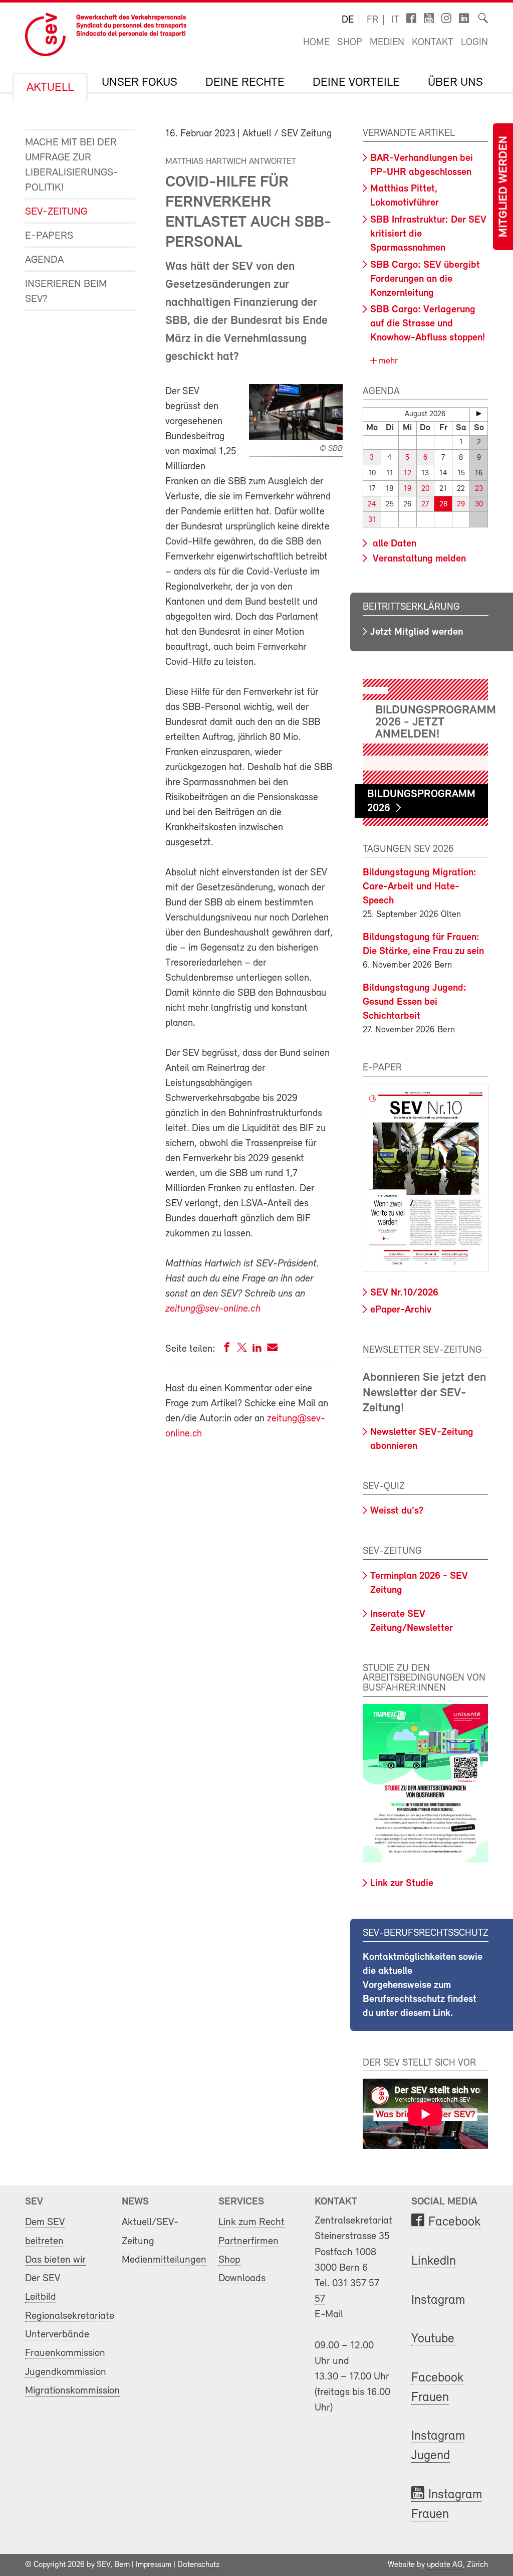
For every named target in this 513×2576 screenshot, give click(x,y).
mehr (387, 361)
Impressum (154, 2565)
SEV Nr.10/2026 (404, 1293)
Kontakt (433, 43)
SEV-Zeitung (56, 212)
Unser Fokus (140, 83)
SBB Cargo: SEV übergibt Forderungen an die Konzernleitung (425, 279)
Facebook (454, 2222)
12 (408, 474)
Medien (387, 43)
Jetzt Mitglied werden (417, 632)
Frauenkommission (65, 2353)
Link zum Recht (251, 2222)
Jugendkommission (66, 2372)
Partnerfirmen (248, 2241)
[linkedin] (257, 1349)
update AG (445, 2565)
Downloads (242, 2278)
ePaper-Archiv (401, 1310)
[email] (272, 1349)
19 (408, 489)
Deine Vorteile (356, 83)
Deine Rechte (245, 83)
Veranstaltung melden (418, 559)
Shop (350, 43)
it (395, 20)
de (348, 20)
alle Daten (393, 544)
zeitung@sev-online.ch (213, 1309)
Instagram (438, 2301)
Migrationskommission (72, 2391)
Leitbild (41, 2297)
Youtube (433, 2339)
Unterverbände (57, 2335)
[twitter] (242, 1349)
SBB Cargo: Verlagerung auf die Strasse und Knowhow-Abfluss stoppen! (428, 324)
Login (474, 43)
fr (372, 20)
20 (425, 489)
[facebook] (227, 1349)
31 (372, 520)
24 (372, 505)
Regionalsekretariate (70, 2316)
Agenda (44, 260)
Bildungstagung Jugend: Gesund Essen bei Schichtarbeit (415, 1002)
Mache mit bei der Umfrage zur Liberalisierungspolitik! (72, 165)
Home (316, 43)
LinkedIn (434, 2261)
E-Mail (329, 2315)
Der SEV (43, 2278)
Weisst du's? (397, 1511)
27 (425, 505)
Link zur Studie (402, 1884)
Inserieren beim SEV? (66, 292)
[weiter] (479, 414)
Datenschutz (198, 2565)
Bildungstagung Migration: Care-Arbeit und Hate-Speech (420, 887)
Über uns (455, 83)
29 (461, 505)
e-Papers (49, 236)
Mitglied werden (504, 187)
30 (479, 505)
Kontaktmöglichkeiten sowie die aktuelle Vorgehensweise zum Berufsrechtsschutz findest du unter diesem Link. (423, 1985)
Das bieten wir (55, 2260)
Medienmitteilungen (164, 2260)
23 (479, 489)
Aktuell (50, 88)
